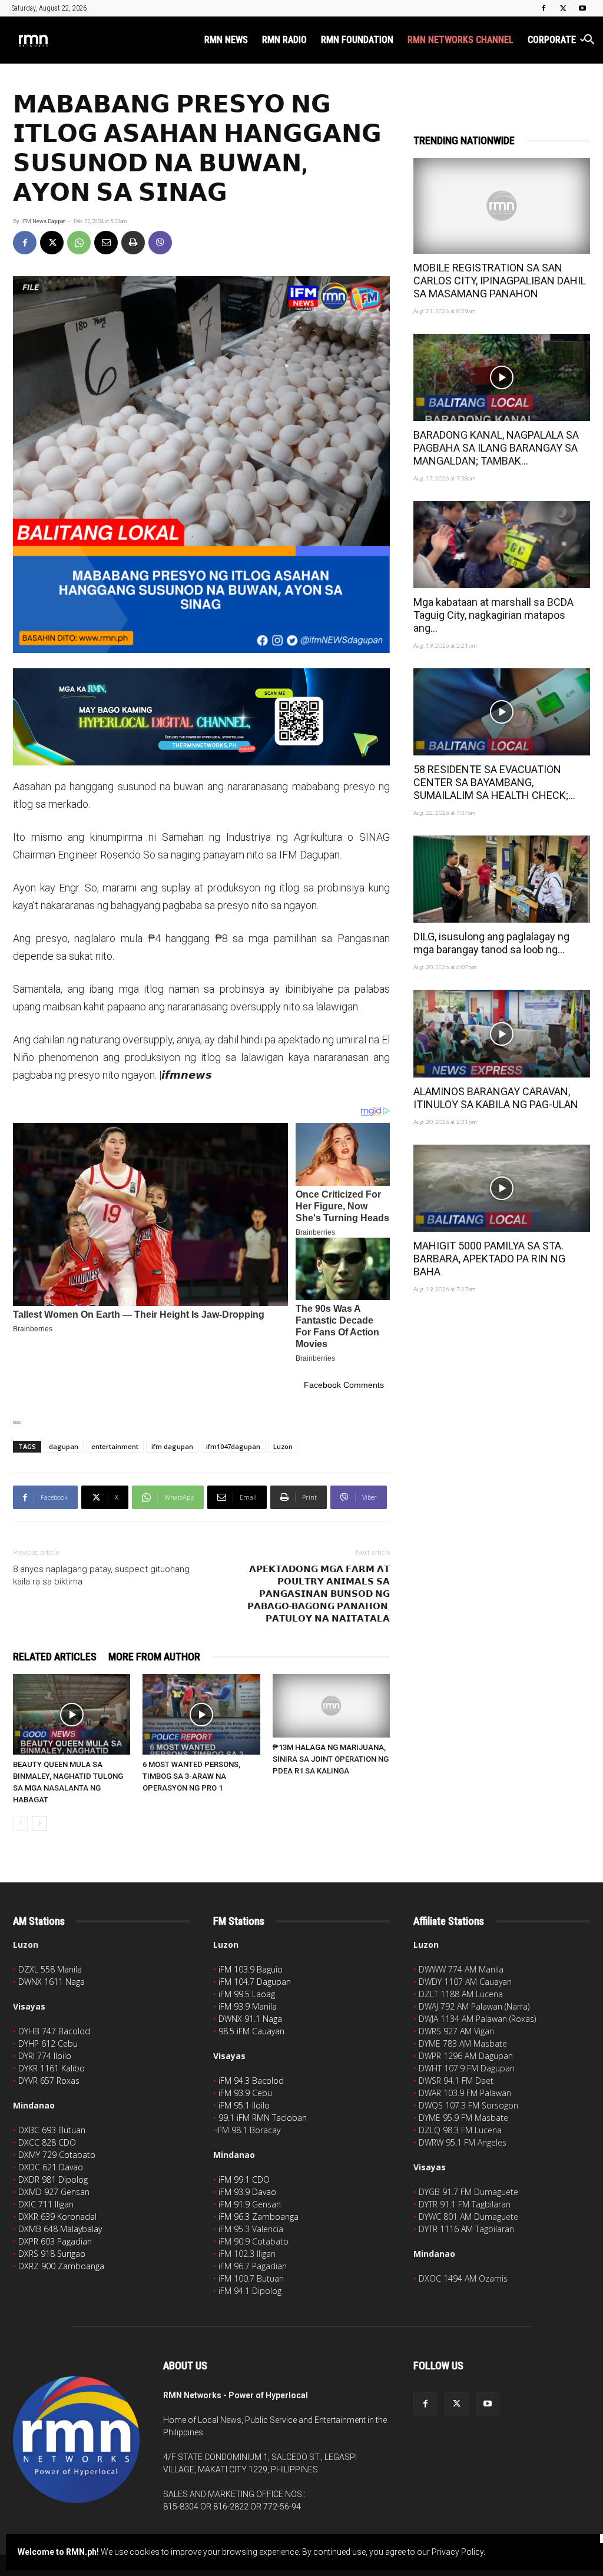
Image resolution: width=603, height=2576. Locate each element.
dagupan (64, 1446)
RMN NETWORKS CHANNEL (460, 40)
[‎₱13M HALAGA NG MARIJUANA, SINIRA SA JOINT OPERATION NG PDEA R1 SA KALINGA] (331, 1706)
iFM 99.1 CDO (244, 2179)
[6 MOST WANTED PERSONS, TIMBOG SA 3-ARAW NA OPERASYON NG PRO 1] (201, 1714)
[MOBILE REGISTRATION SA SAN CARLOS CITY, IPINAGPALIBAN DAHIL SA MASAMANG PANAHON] (502, 206)
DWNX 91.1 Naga (250, 2019)
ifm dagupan (172, 1446)
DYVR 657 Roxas (49, 2081)
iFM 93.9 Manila (248, 2006)
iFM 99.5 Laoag (247, 1994)
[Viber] (160, 243)
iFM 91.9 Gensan (250, 2204)
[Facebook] (544, 8)
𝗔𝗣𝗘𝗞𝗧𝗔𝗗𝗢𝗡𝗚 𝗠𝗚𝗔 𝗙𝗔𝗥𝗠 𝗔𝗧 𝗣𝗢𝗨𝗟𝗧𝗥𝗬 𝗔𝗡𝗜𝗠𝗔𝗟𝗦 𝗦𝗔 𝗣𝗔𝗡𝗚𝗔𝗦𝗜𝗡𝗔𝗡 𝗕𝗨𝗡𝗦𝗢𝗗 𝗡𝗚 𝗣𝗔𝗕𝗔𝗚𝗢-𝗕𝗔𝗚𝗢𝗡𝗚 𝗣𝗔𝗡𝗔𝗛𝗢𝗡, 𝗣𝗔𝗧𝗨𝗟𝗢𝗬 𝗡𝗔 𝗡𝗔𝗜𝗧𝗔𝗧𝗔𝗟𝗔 (319, 1594)
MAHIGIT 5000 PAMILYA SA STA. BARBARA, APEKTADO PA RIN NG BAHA (489, 1259)
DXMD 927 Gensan (54, 2192)
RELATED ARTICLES (55, 1657)
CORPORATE (552, 40)
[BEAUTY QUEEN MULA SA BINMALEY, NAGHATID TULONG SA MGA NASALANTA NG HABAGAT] (72, 1714)
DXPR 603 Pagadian (55, 2241)
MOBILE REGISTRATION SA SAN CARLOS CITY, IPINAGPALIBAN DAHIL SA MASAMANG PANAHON (500, 281)
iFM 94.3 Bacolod (251, 2081)
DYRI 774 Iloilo (45, 2056)
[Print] (133, 243)
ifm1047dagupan (233, 1446)
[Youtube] (582, 8)
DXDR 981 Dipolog (53, 2179)
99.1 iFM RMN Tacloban (263, 2118)
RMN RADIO (284, 40)
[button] (589, 41)
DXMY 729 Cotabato (57, 2155)
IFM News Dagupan (43, 221)
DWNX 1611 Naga (52, 1982)
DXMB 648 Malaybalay (60, 2229)
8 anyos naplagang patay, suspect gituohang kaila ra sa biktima (101, 1575)
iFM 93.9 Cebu (245, 2093)
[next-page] (39, 1823)
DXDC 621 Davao (51, 2167)
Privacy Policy (458, 2552)
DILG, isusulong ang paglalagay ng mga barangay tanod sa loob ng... (491, 943)
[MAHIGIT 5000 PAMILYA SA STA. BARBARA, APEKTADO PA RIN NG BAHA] (502, 1188)
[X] (563, 8)
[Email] (106, 243)
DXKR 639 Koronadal (57, 2217)
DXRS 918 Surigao (52, 2254)
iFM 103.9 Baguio (251, 1969)
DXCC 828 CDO (47, 2142)
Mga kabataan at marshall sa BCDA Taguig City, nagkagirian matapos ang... (493, 615)
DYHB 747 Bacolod (54, 2031)
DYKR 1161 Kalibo (52, 2068)
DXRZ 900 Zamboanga (61, 2266)
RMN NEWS (226, 40)
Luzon (283, 1446)
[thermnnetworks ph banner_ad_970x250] (201, 717)
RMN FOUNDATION (357, 40)
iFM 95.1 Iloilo (244, 2105)
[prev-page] (20, 1823)
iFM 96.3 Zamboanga (259, 2217)
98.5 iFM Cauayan (251, 2031)
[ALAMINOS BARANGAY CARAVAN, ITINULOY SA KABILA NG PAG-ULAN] (502, 1033)
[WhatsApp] (79, 243)
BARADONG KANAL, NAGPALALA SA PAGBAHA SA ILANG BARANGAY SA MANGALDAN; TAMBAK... (496, 448)
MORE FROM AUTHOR (154, 1657)
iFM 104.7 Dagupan (255, 1982)
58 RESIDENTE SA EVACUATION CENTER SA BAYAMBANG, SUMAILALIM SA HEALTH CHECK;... (494, 782)
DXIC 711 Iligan (46, 2204)
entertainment (115, 1446)
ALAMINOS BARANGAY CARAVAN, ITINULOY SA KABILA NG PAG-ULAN (496, 1098)
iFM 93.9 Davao (247, 2192)
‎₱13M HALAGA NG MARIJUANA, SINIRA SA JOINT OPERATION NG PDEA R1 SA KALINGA (331, 1759)
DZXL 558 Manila (50, 1969)
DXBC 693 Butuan (52, 2130)
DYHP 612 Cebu (48, 2043)
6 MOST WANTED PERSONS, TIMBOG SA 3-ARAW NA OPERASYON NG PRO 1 (191, 1776)
